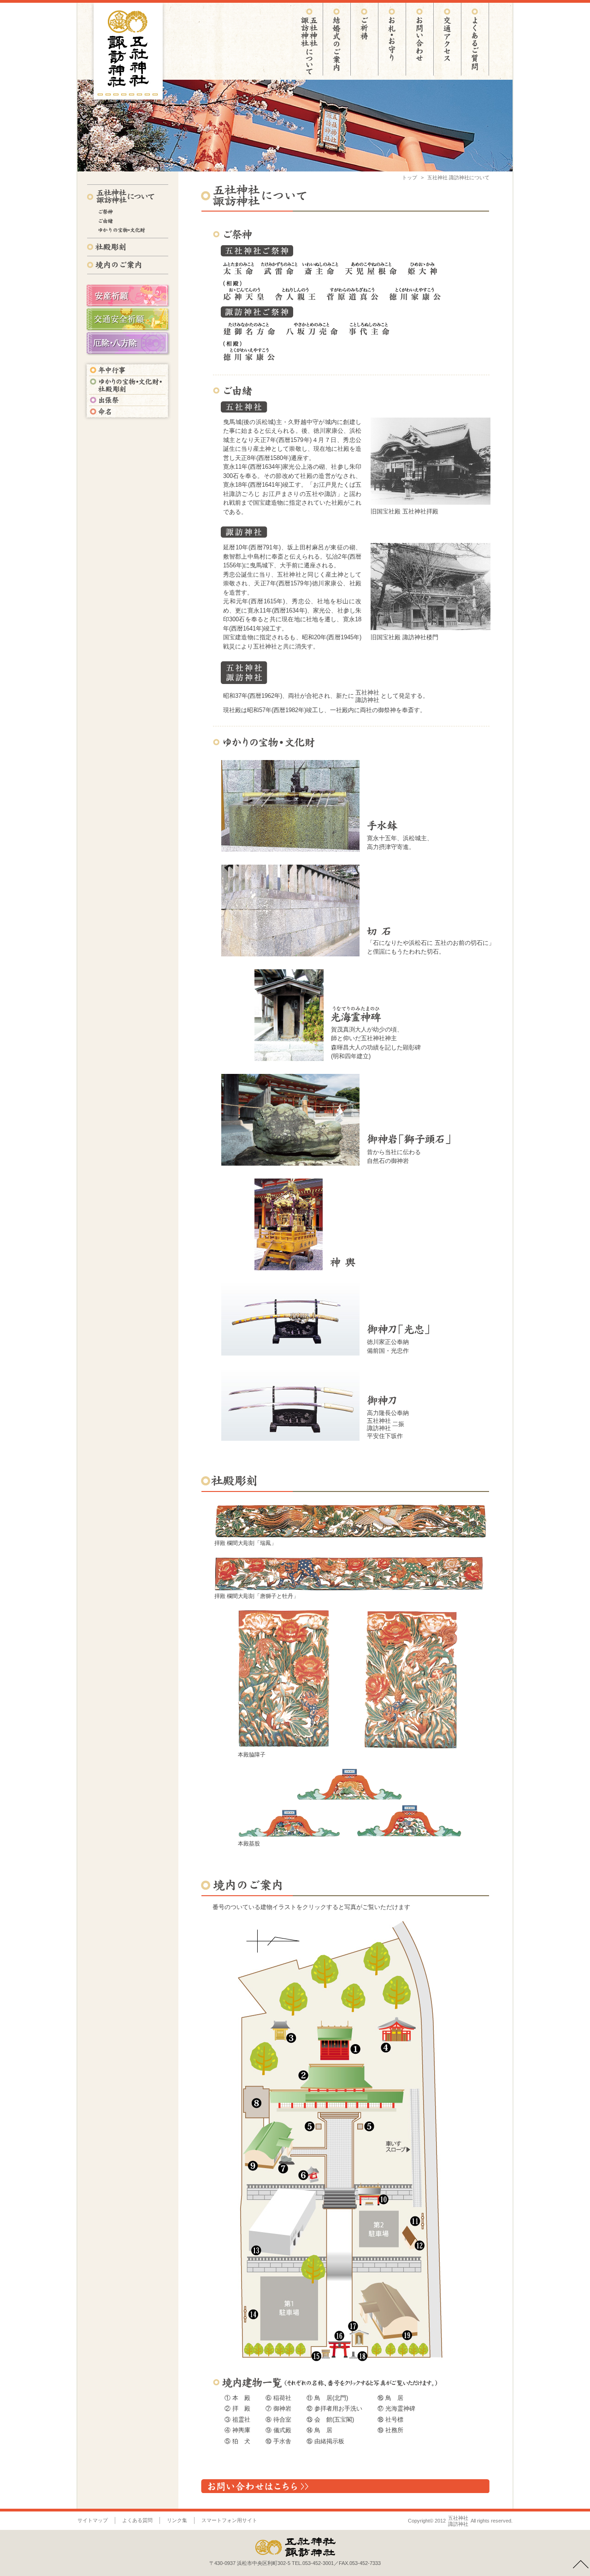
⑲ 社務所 (390, 2430)
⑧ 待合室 (278, 2420)
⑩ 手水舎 (278, 2441)
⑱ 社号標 (390, 2420)
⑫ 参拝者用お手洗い (334, 2408)
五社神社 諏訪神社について (458, 177)
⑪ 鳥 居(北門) (327, 2398)
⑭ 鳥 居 (319, 2430)
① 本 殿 (237, 2398)
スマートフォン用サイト (229, 2520)
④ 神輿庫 (237, 2430)
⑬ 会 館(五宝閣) (330, 2420)
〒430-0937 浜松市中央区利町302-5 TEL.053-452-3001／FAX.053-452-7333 (295, 2563)
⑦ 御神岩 (278, 2408)
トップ (410, 177)
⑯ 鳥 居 (390, 2398)
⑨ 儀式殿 (278, 2430)
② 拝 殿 (237, 2408)
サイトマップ (93, 2520)
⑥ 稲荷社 (278, 2398)
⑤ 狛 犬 (237, 2441)
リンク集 (177, 2520)
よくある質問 (137, 2520)
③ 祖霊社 (237, 2420)
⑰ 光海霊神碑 (396, 2408)
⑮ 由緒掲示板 (325, 2441)
